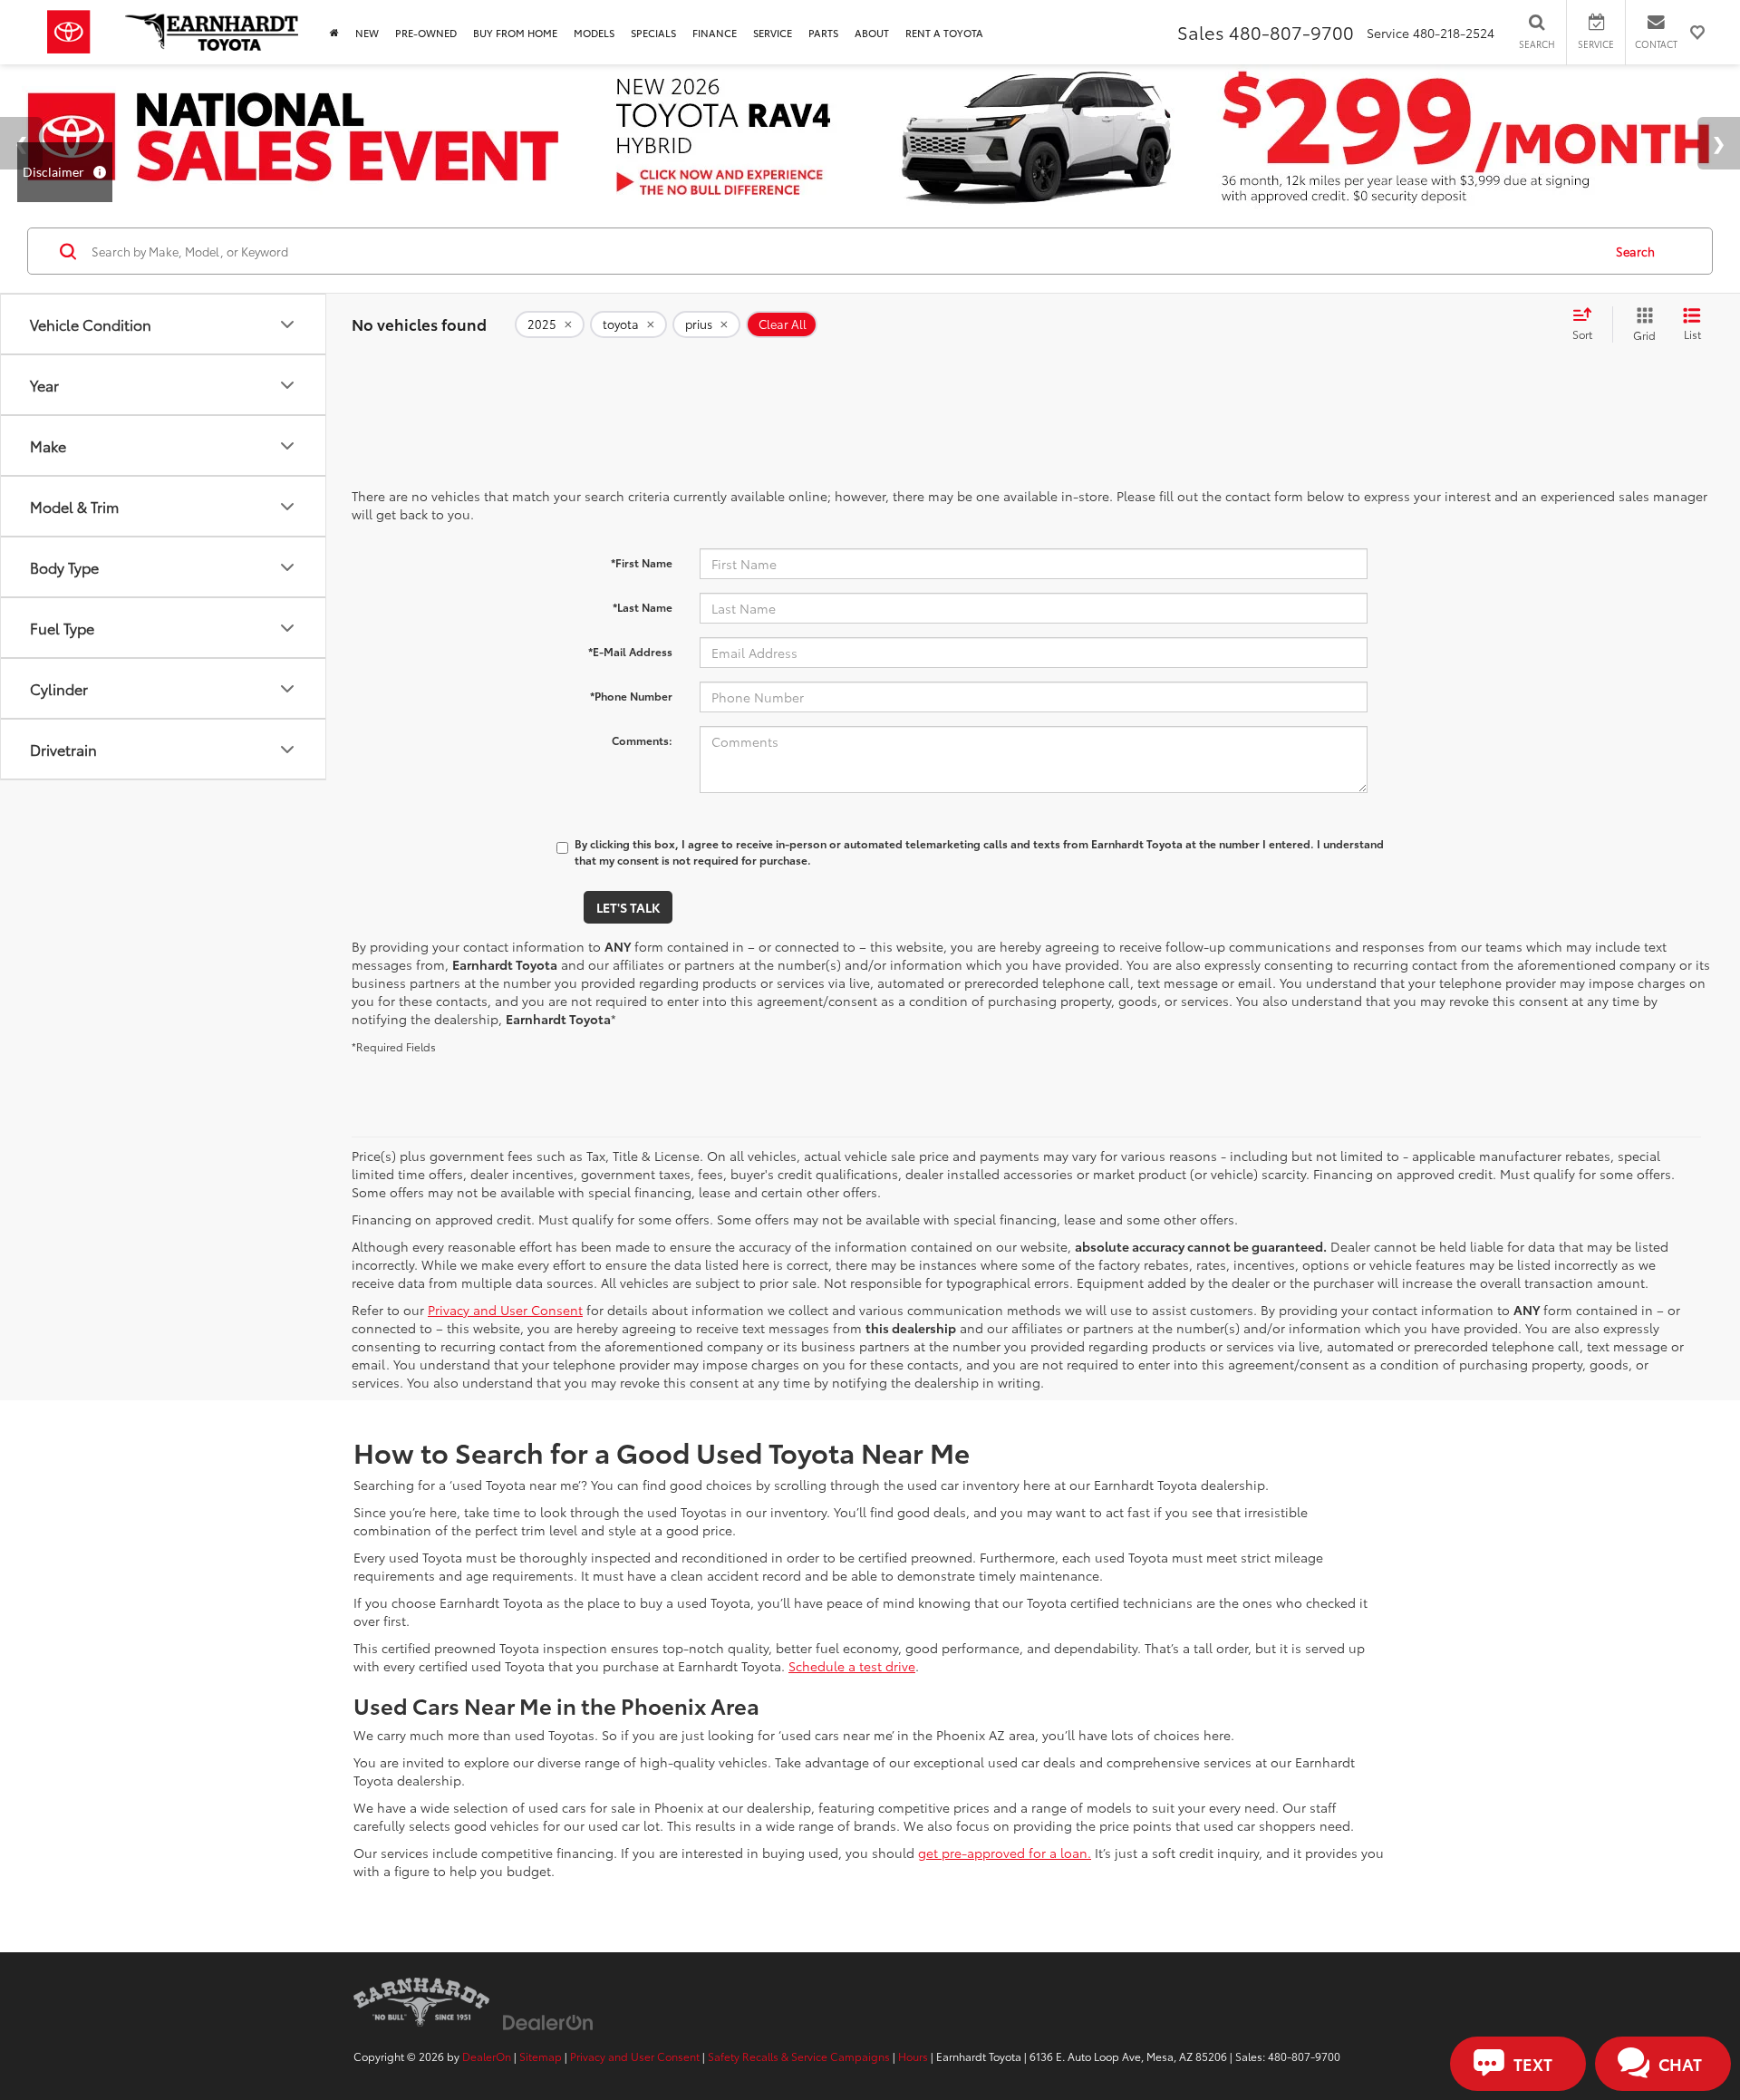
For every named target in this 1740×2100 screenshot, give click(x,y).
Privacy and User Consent (505, 1310)
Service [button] (773, 33)
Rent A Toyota (944, 33)
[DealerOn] (548, 2021)
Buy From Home (515, 33)
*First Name (642, 562)
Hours (913, 2056)
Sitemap (541, 2056)
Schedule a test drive (852, 1666)
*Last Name (643, 607)
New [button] (367, 33)
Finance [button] (715, 33)
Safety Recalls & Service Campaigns (799, 2056)
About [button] (872, 33)
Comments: (642, 740)
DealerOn (487, 2056)
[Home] (334, 32)
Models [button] (594, 33)
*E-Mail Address (630, 651)
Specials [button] (653, 33)
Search (1635, 251)
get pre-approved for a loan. (1005, 1853)
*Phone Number (631, 696)
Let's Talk (628, 907)
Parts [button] (823, 33)
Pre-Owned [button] (426, 33)
